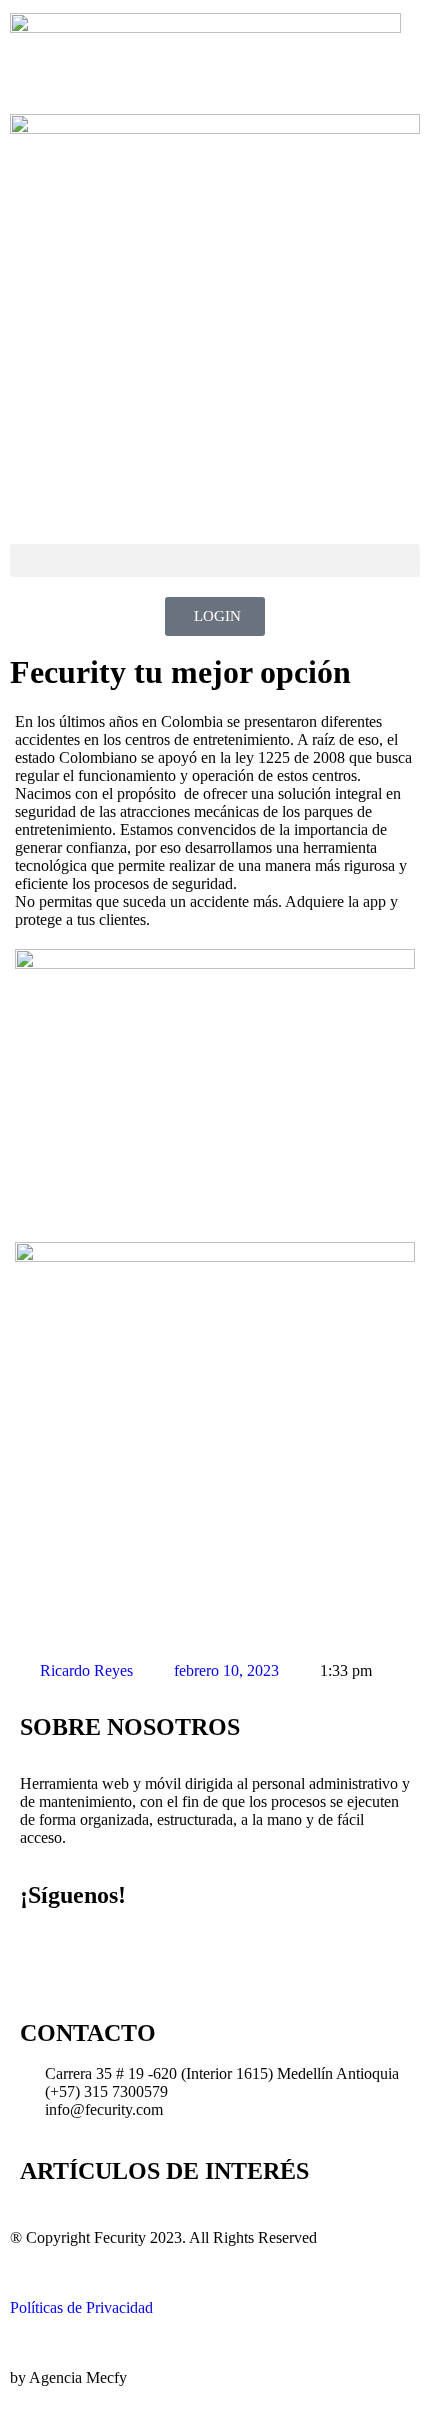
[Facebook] (45, 1952)
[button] (215, 560)
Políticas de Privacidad (81, 2307)
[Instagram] (99, 1952)
